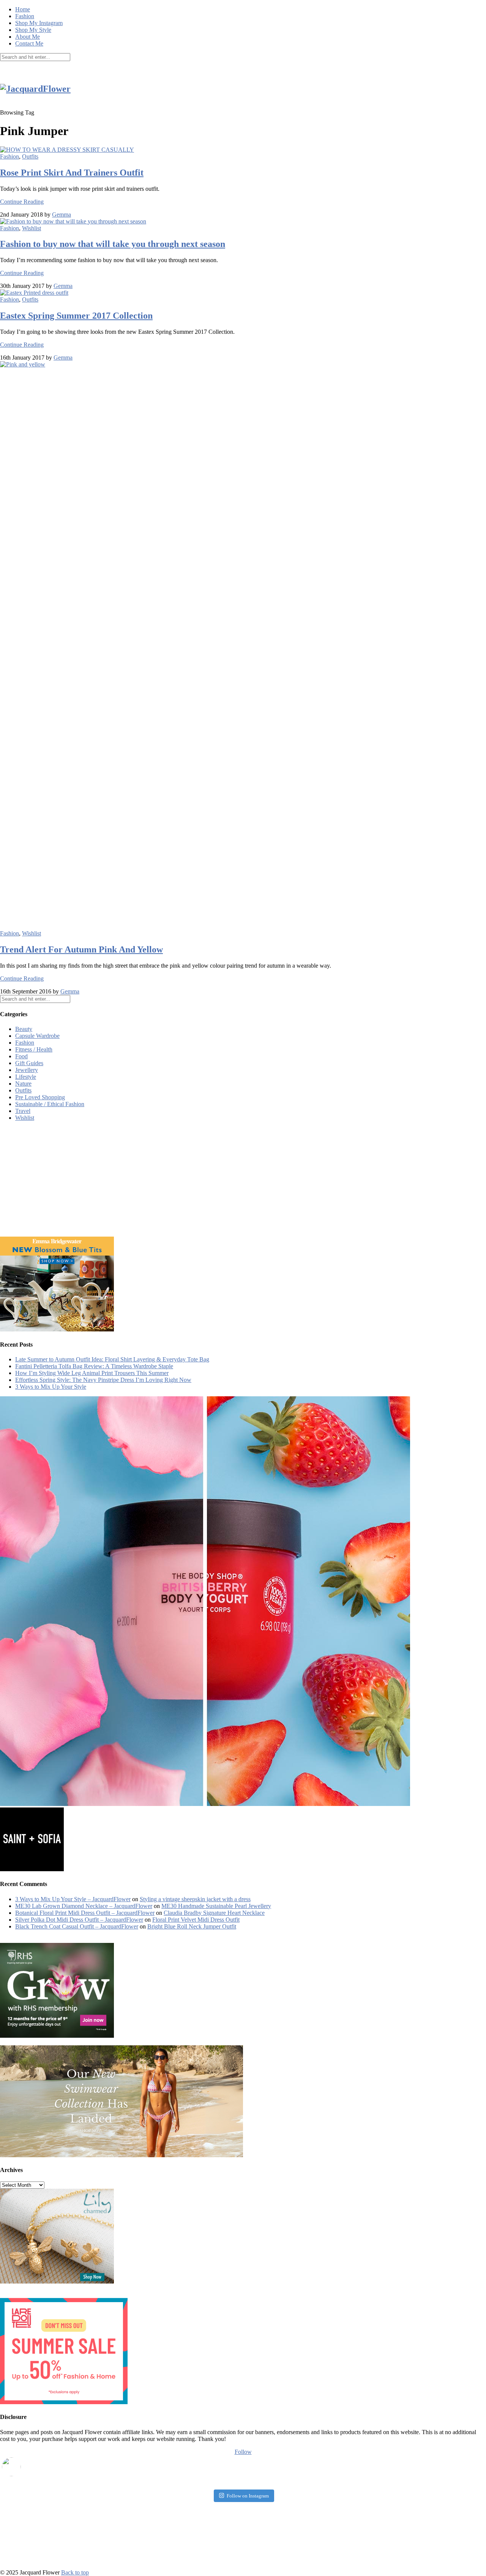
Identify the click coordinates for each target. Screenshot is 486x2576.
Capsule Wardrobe (37, 1036)
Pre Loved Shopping (40, 1097)
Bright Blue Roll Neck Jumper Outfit (192, 1926)
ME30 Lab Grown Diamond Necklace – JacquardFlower (84, 1906)
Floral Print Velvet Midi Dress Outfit (196, 1920)
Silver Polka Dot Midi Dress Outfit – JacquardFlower (79, 1920)
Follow (243, 2452)
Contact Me (29, 43)
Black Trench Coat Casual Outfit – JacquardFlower (77, 1926)
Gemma (62, 215)
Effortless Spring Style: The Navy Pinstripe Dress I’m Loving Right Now (103, 1380)
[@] (23, 2467)
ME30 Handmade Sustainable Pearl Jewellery (216, 1906)
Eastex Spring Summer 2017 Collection (76, 316)
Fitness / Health (34, 1049)
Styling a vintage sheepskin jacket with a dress (195, 1899)
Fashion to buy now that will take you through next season (113, 244)
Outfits (30, 156)
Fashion (25, 16)
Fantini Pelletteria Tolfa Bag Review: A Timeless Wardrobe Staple (94, 1366)
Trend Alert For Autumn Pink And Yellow (81, 949)
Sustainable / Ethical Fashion (50, 1104)
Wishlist (32, 228)
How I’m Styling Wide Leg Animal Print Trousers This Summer (92, 1373)
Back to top (75, 2572)
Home (23, 9)
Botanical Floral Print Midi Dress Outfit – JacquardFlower (85, 1913)
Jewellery (27, 1070)
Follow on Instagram (248, 2496)
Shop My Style (33, 30)
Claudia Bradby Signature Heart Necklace (214, 1913)
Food (21, 1056)
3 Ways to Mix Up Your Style (51, 1387)
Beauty (24, 1029)
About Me (28, 37)
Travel (23, 1111)
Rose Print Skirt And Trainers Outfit (72, 173)
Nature (23, 1084)
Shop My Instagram (39, 23)
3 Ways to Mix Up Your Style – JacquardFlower (73, 1899)
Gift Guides (29, 1063)
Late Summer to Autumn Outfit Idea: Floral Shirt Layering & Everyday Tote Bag (112, 1359)
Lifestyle (26, 1077)
